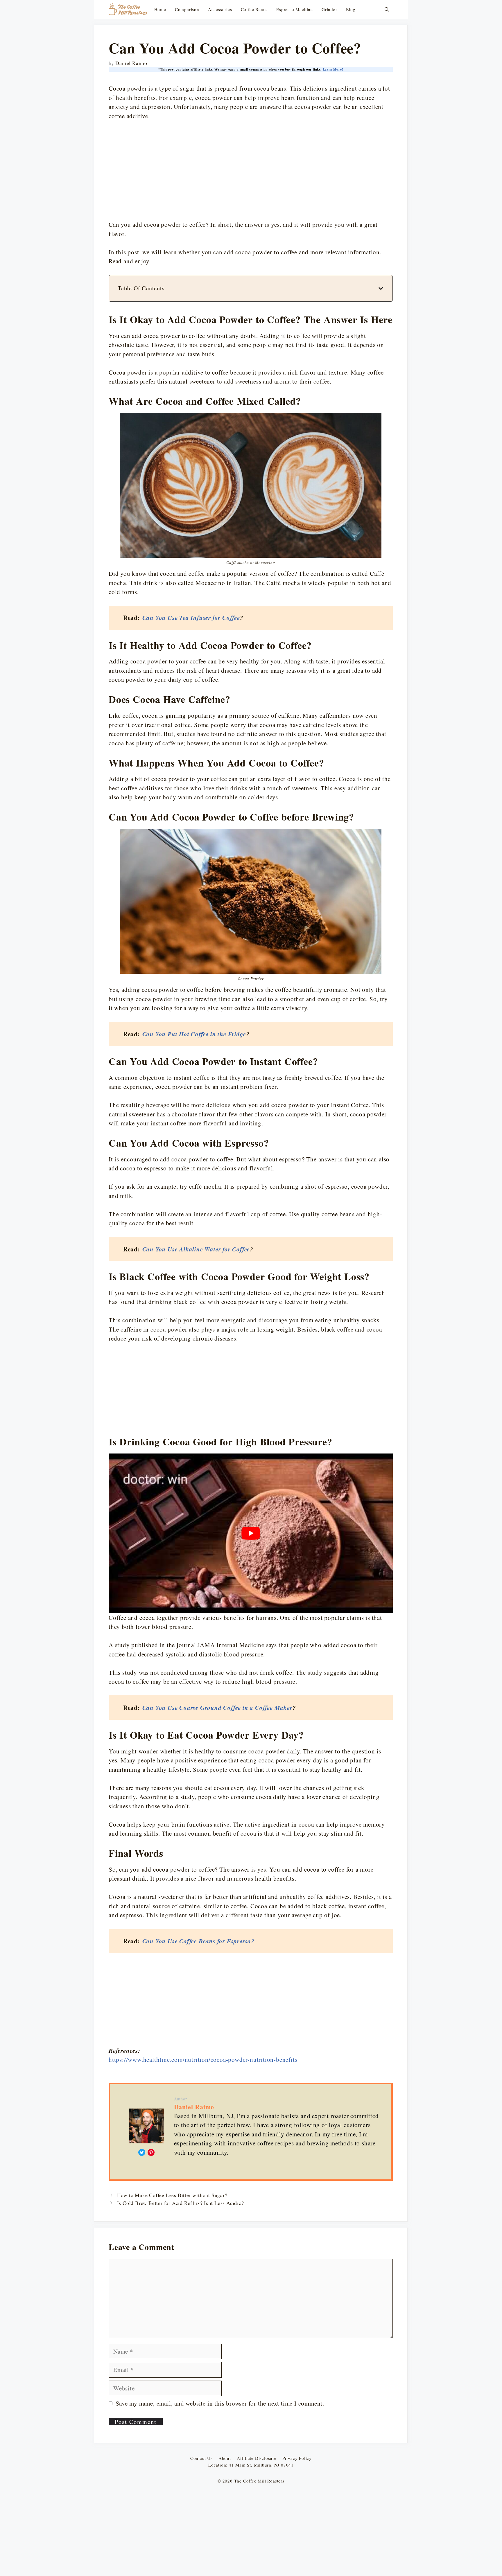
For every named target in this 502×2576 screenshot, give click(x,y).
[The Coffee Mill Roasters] (128, 9)
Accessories (220, 9)
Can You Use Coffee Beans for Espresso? (198, 1941)
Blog (351, 9)
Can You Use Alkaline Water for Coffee (196, 1249)
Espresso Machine (295, 9)
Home (160, 9)
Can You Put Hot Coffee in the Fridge (194, 1034)
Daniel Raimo (194, 2107)
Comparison (187, 9)
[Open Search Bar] (387, 9)
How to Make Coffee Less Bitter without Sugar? (172, 2195)
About (225, 2458)
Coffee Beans (254, 9)
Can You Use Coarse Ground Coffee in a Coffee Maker (217, 1708)
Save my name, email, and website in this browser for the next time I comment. (220, 2403)
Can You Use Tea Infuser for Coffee (191, 618)
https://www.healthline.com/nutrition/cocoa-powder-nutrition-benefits (203, 2059)
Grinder (329, 9)
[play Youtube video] (251, 1533)
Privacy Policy (297, 2458)
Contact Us (201, 2458)
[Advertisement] (251, 170)
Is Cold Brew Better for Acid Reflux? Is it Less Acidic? (181, 2203)
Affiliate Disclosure (257, 2458)
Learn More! (332, 69)
